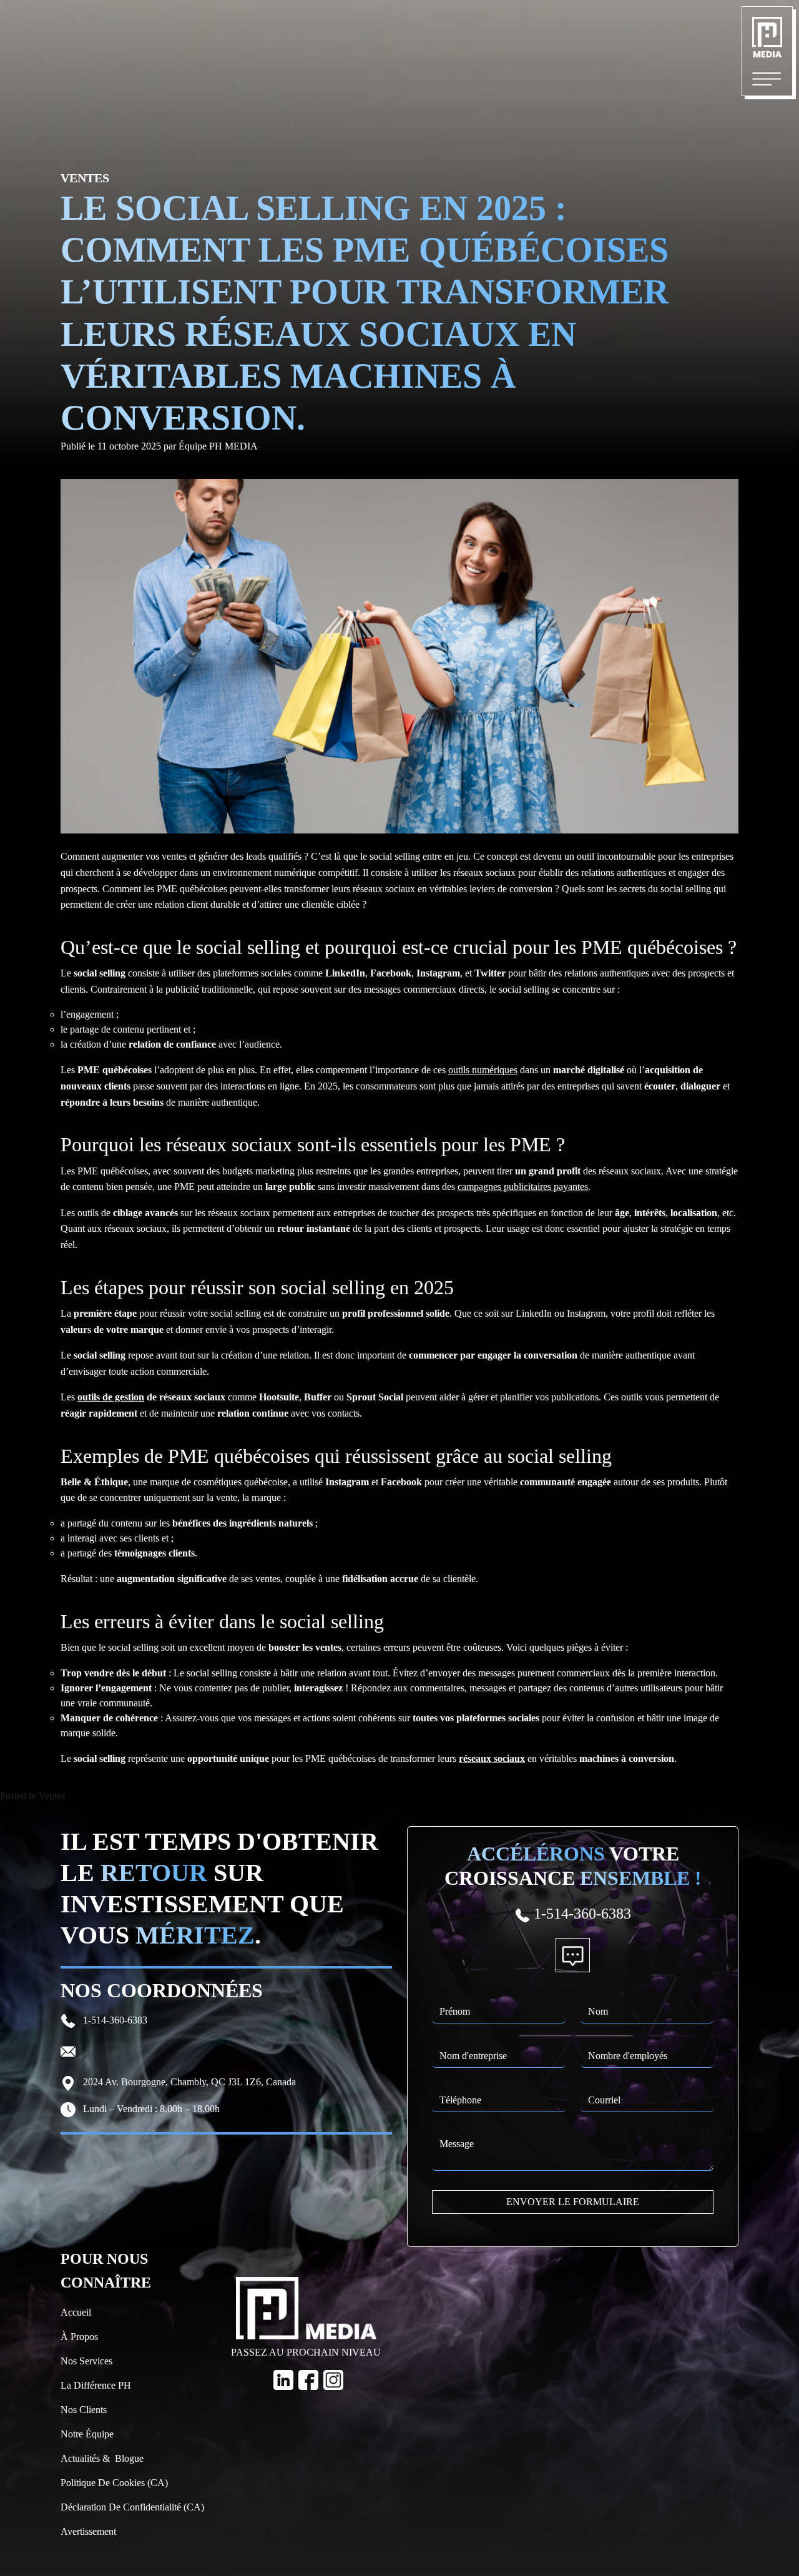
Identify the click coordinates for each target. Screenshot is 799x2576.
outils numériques (483, 1070)
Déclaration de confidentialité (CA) (132, 2507)
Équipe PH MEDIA (218, 446)
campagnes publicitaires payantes (523, 1187)
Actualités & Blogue (102, 2458)
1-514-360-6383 (114, 2020)
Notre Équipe (87, 2434)
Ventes (52, 1796)
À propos (79, 2337)
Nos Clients (84, 2410)
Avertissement (88, 2531)
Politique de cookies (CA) (114, 2483)
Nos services (86, 2361)
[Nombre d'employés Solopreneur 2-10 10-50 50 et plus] (647, 2048)
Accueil (76, 2312)
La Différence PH (96, 2385)
